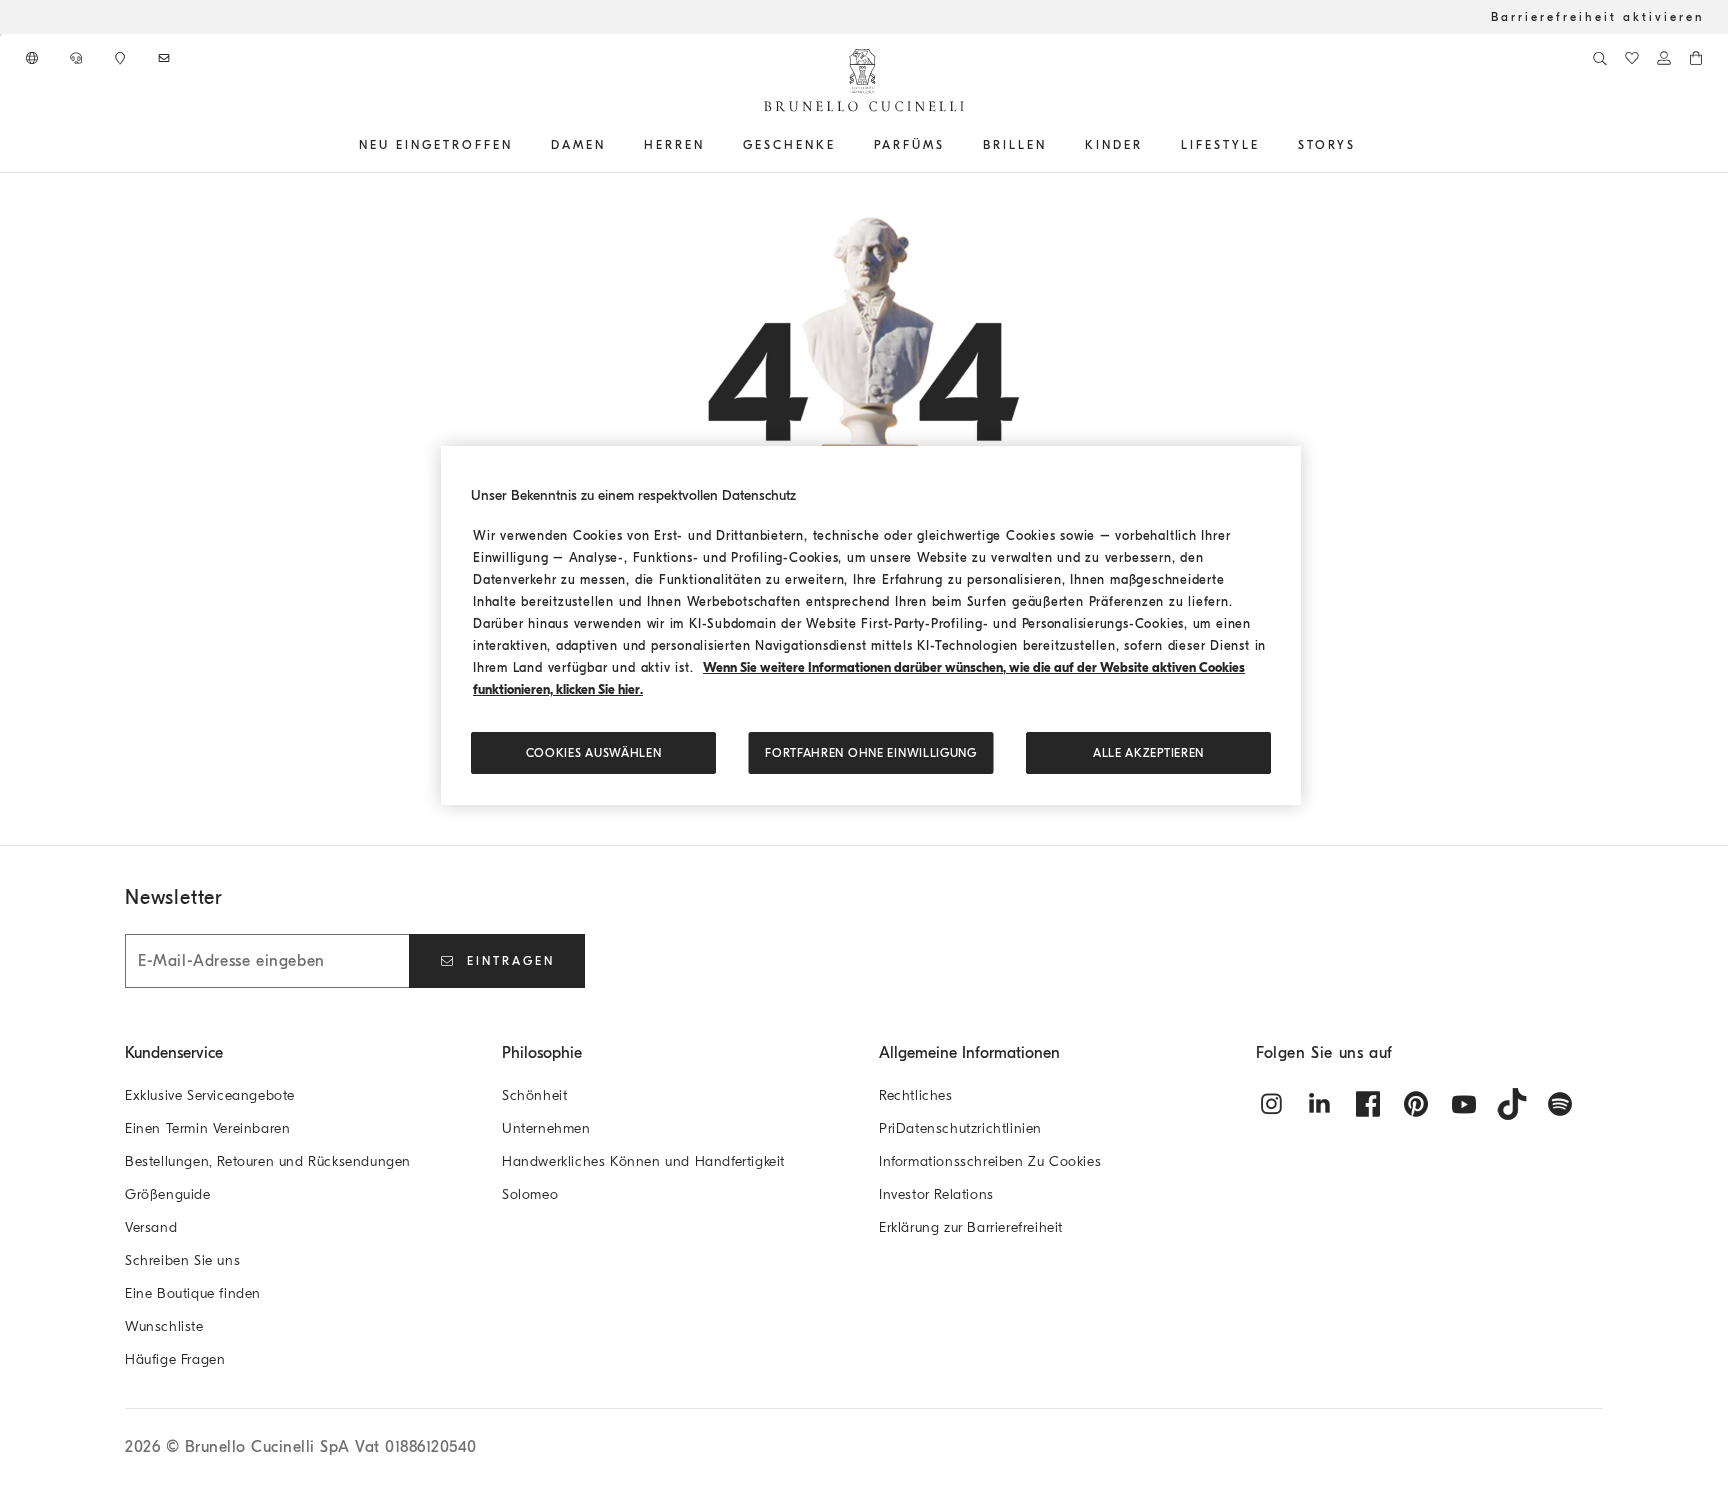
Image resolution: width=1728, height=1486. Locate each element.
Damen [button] (578, 145)
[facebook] (1368, 1104)
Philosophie (542, 1053)
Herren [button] (674, 145)
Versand (151, 1227)
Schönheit (534, 1095)
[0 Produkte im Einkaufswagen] (1696, 58)
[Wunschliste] (1632, 58)
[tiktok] (1512, 1104)
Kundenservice (174, 1053)
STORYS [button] (1327, 145)
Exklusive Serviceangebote (210, 1095)
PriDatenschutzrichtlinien (960, 1128)
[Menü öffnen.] (520, 145)
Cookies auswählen (594, 753)
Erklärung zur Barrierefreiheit (971, 1227)
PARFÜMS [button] (909, 145)
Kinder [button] (1114, 145)
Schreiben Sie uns (182, 1260)
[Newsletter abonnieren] (166, 58)
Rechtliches (916, 1095)
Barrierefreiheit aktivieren (1597, 17)
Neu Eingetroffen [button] (436, 145)
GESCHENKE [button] (789, 145)
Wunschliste (164, 1326)
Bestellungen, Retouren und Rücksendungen (268, 1161)
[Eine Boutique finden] (122, 58)
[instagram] (1272, 1104)
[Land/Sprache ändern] (34, 58)
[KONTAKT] (78, 58)
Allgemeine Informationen (969, 1053)
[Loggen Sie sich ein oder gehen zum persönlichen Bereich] (1664, 58)
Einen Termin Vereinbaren (207, 1128)
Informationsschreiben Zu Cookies (990, 1161)
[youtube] (1464, 1104)
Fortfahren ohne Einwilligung (871, 753)
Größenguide (168, 1194)
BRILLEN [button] (1015, 145)
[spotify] (1560, 1104)
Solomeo (530, 1194)
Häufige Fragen (175, 1359)
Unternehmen (546, 1128)
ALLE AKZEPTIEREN (1148, 753)
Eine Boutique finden (193, 1293)
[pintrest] (1416, 1104)
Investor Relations (936, 1194)
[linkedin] (1320, 1104)
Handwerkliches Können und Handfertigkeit (643, 1161)
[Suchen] (1600, 58)
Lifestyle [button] (1220, 145)
